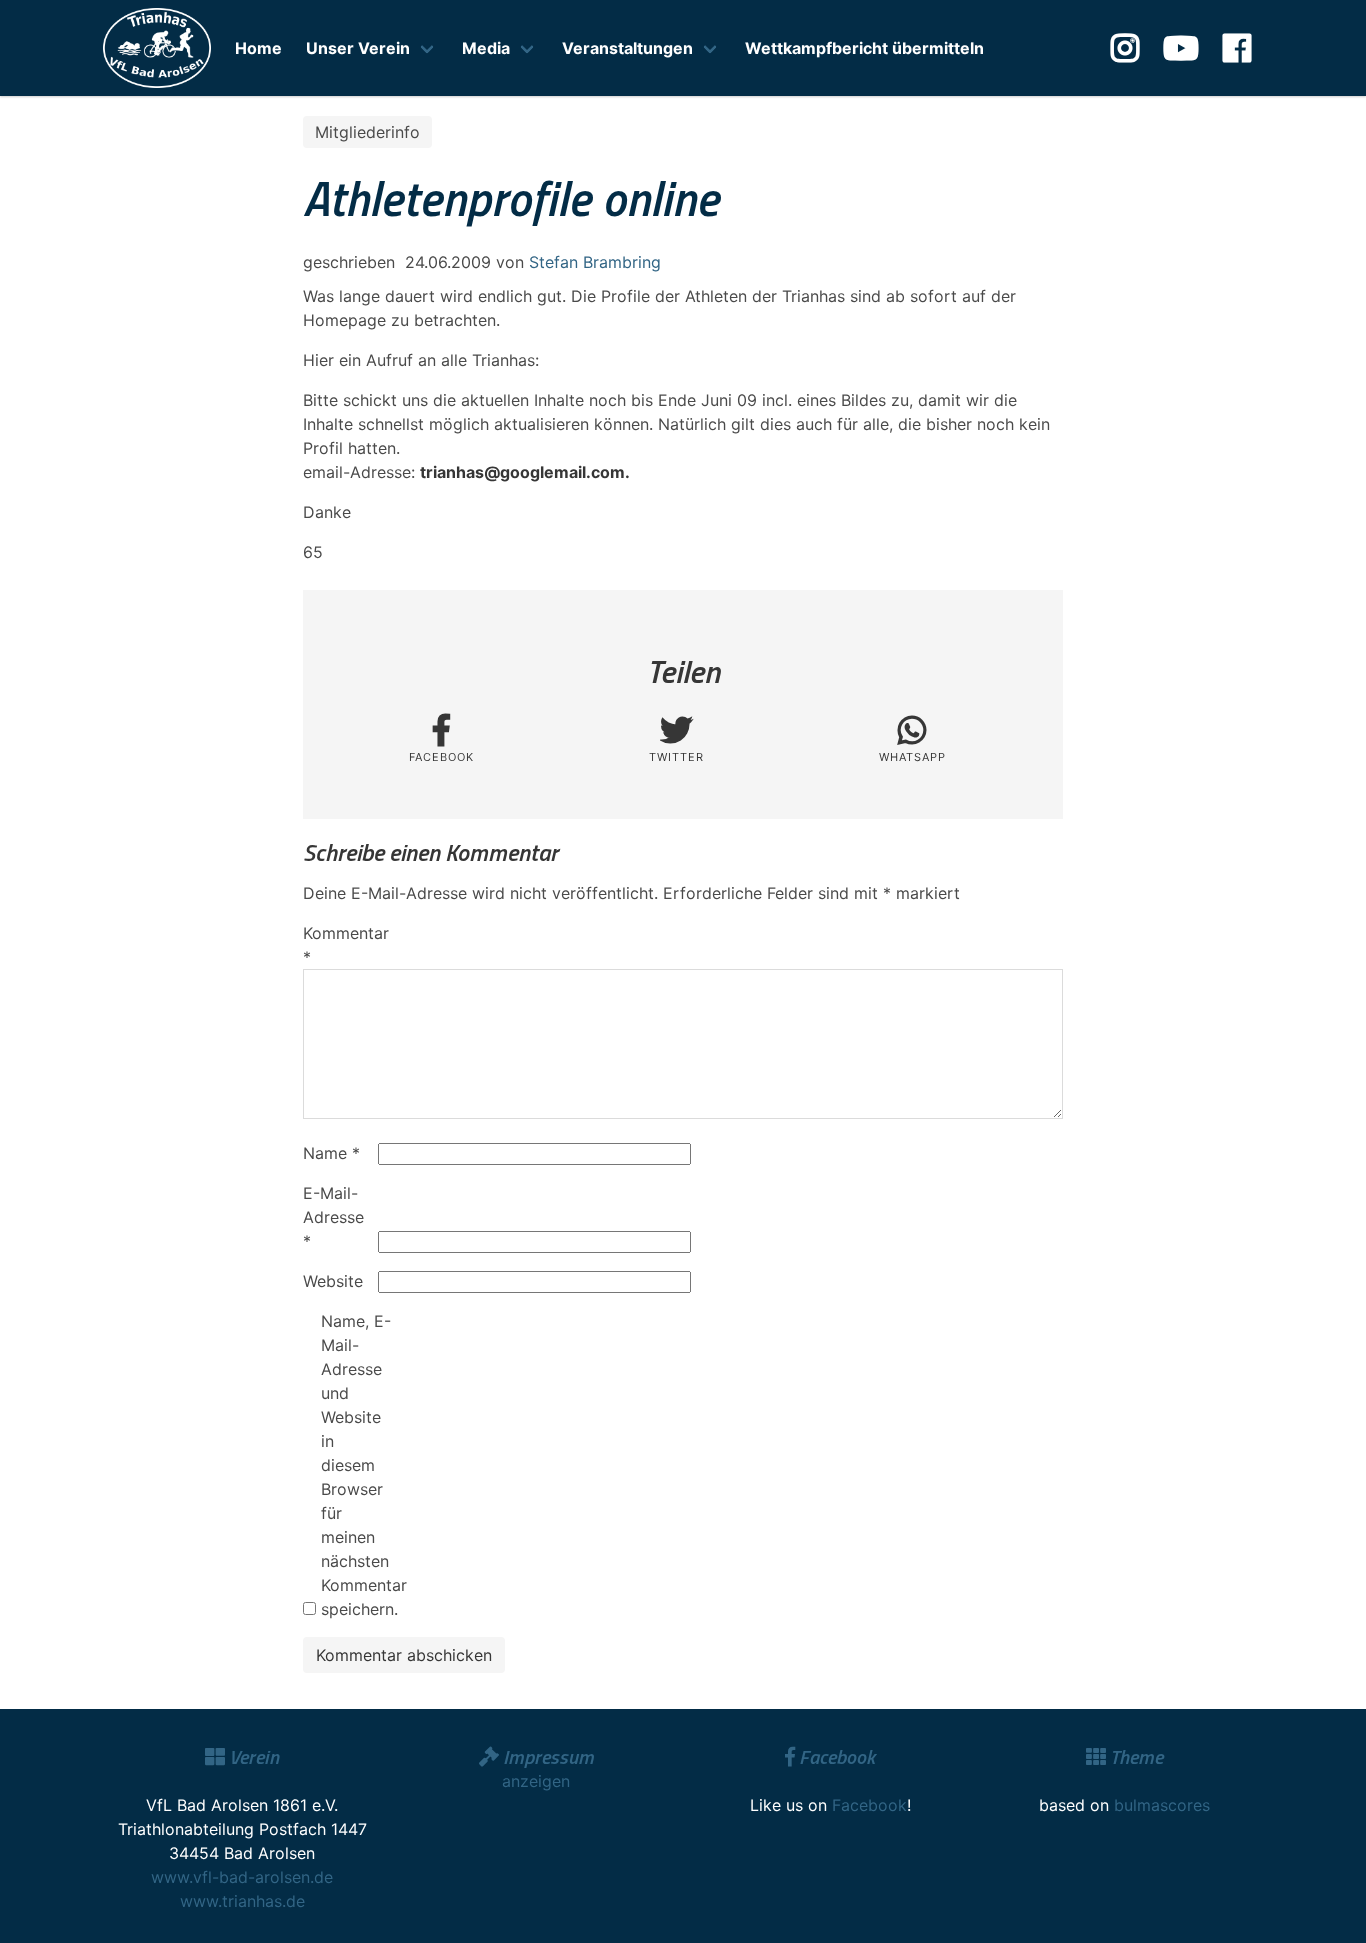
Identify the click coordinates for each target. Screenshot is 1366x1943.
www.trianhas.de (242, 1901)
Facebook (869, 1805)
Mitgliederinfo (367, 132)
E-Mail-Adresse (333, 1217)
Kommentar (338, 945)
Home (258, 48)
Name (331, 1153)
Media (486, 48)
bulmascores (1162, 1805)
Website (333, 1281)
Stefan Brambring (595, 262)
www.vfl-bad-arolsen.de (242, 1877)
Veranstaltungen (627, 48)
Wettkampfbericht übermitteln (864, 48)
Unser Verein (358, 48)
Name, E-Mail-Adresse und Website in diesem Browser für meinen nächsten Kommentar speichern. (356, 1465)
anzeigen (536, 1781)
